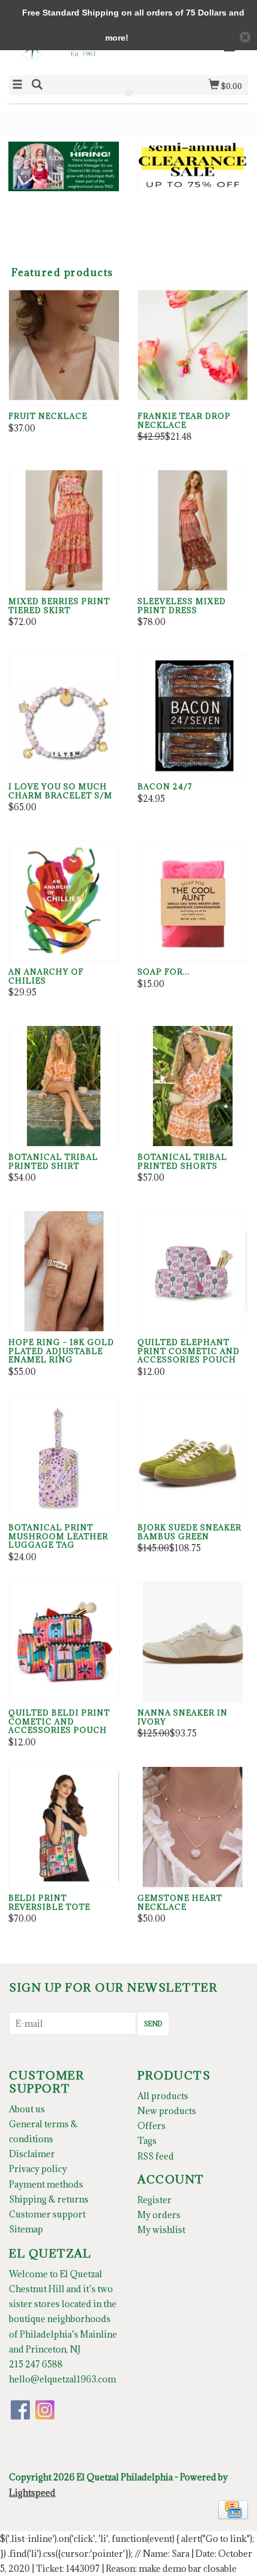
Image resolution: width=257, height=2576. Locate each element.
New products (167, 2111)
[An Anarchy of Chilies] (64, 901)
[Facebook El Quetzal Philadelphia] (20, 2410)
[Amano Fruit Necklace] (64, 345)
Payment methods (46, 2184)
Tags (147, 2141)
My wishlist (161, 2230)
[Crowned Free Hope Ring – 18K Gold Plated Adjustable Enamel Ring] (64, 1271)
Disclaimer (32, 2154)
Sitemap (26, 2229)
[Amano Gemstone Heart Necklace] (193, 1827)
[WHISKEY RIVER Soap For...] (193, 901)
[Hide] (245, 37)
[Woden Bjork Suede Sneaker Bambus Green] (193, 1457)
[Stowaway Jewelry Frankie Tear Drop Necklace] (193, 345)
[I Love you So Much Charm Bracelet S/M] (64, 716)
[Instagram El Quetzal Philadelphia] (45, 2410)
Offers (152, 2126)
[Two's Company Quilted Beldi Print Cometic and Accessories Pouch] (64, 1642)
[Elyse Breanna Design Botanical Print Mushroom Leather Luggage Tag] (64, 1457)
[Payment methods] (233, 2508)
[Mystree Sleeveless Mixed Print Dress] (193, 530)
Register (154, 2200)
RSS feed (156, 2156)
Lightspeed (32, 2493)
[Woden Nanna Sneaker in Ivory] (193, 1642)
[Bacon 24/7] (193, 716)
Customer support (47, 2214)
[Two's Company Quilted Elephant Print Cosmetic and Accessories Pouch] (193, 1271)
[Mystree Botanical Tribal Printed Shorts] (193, 1086)
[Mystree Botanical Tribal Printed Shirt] (64, 1086)
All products (163, 2096)
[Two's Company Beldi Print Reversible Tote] (64, 1827)
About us (27, 2109)
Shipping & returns (49, 2199)
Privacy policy (38, 2169)
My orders (159, 2215)
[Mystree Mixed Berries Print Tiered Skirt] (64, 530)
